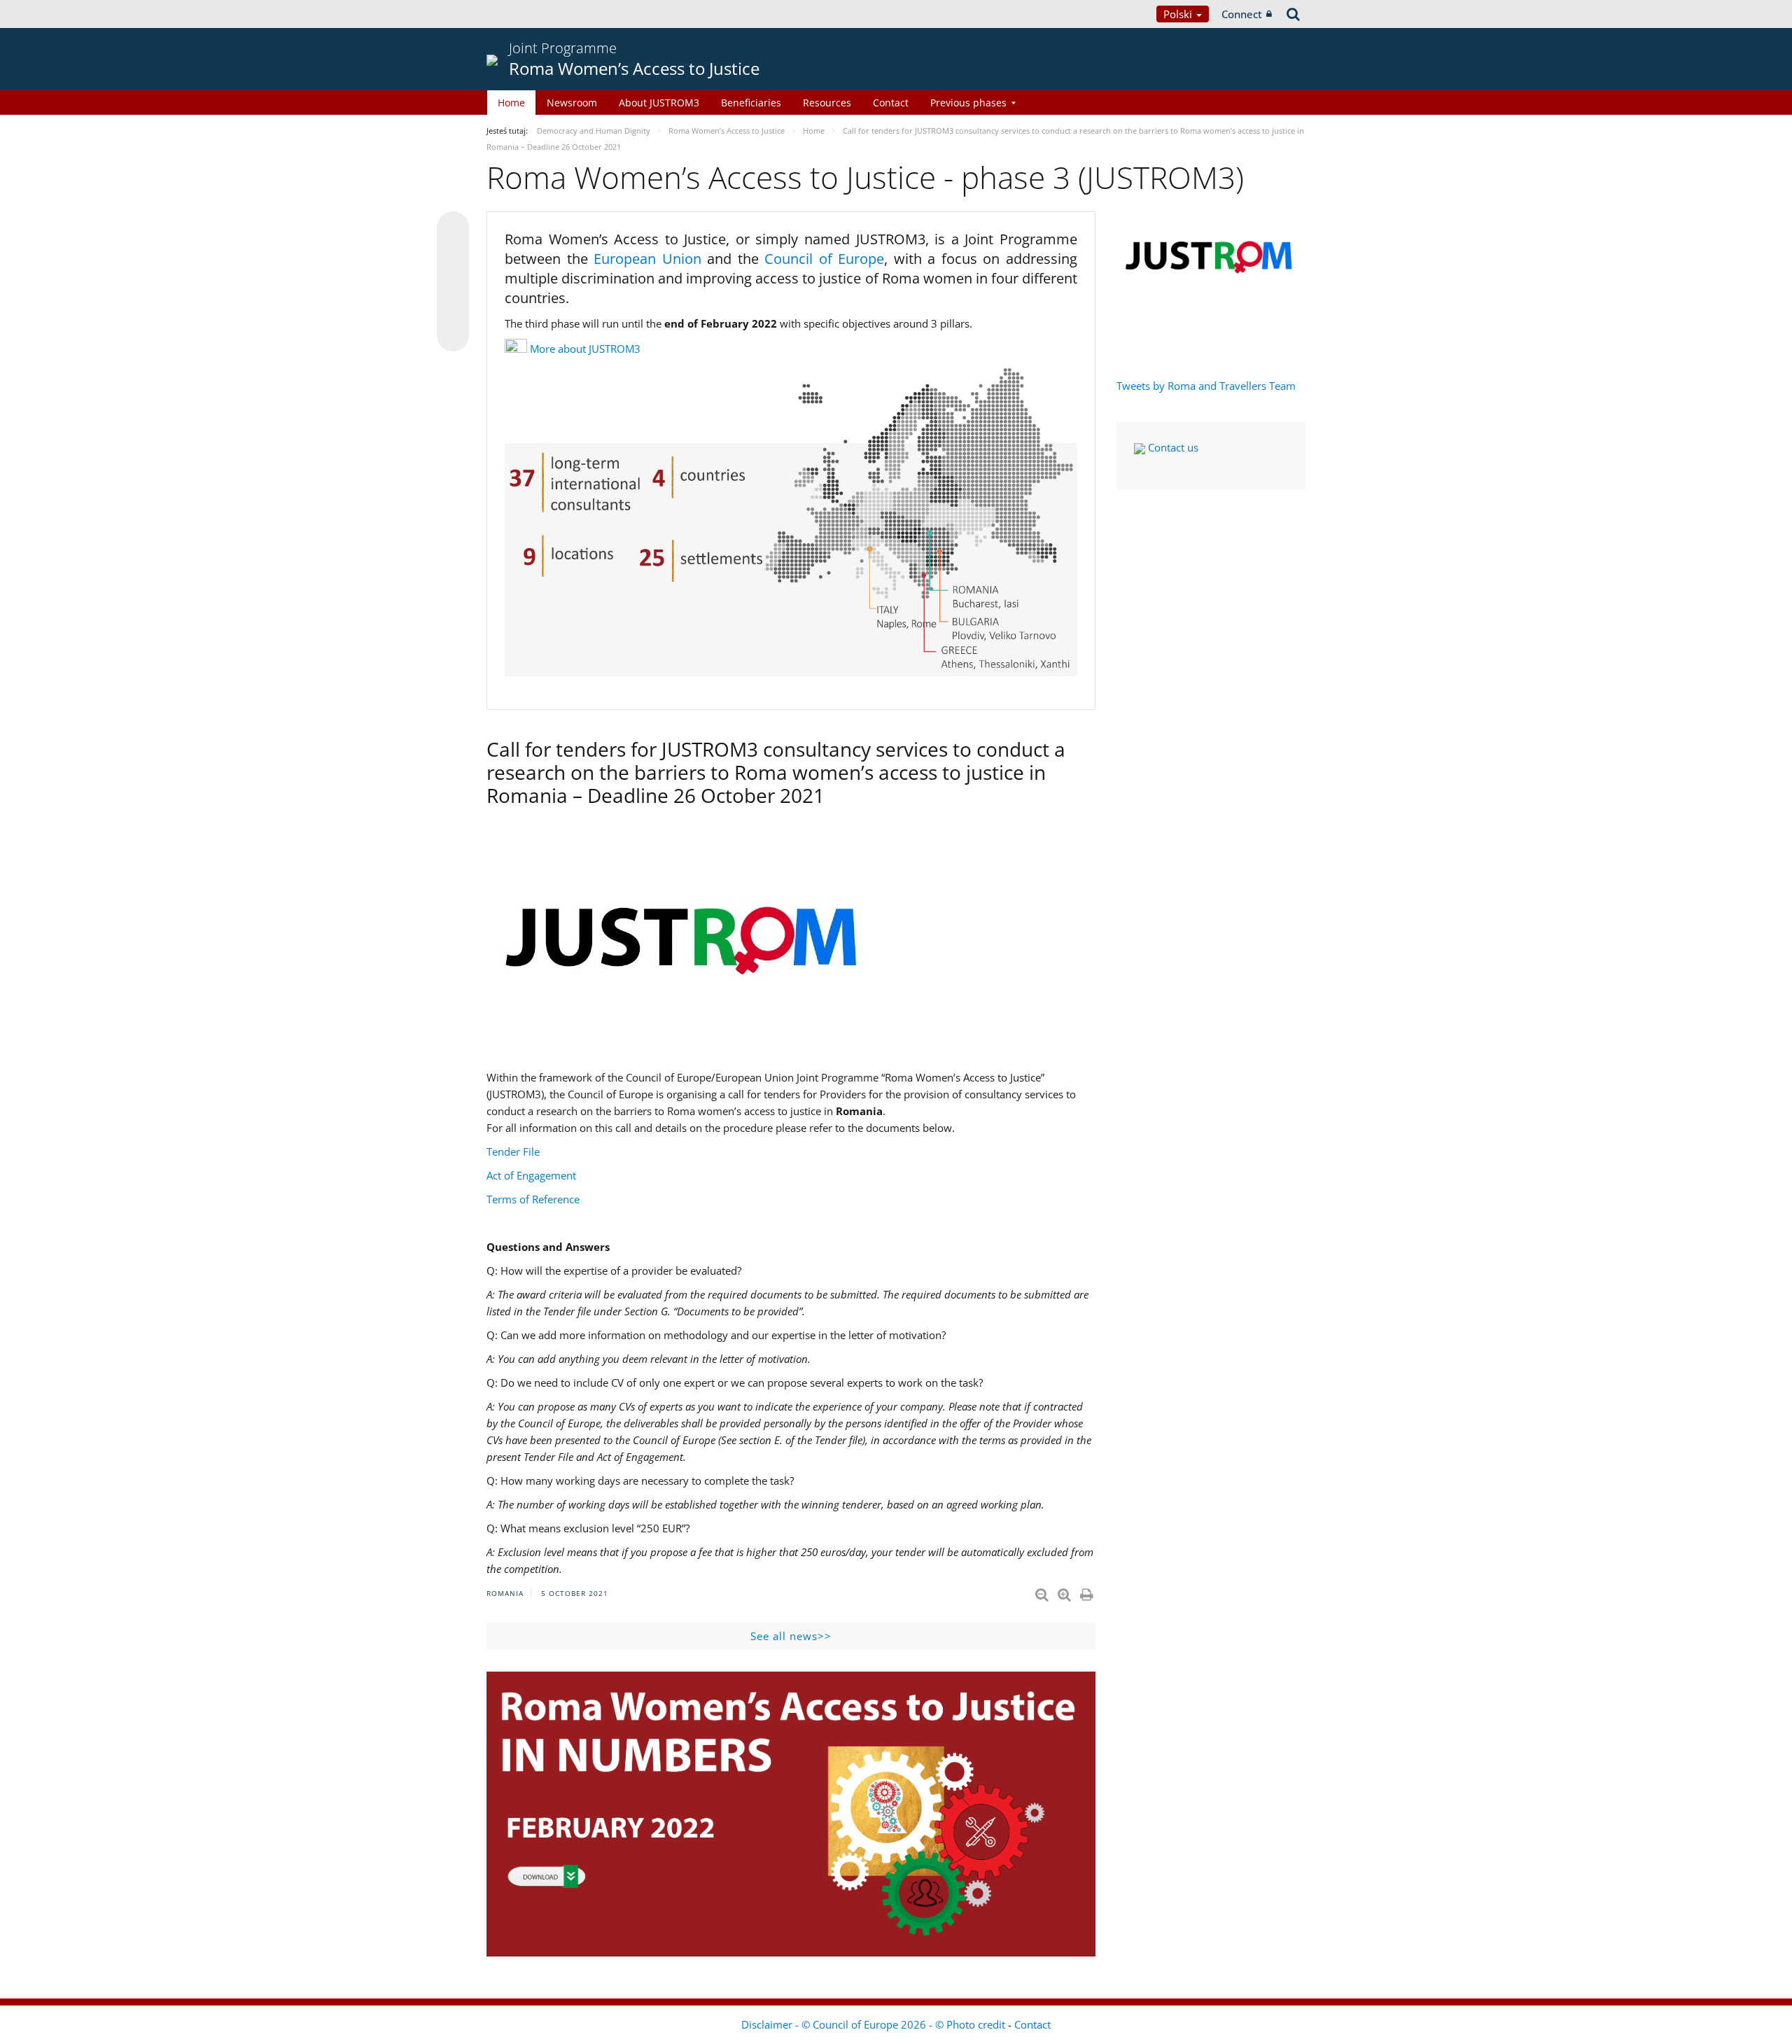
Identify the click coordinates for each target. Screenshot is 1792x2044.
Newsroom (572, 103)
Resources (827, 103)
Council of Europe (824, 259)
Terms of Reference (533, 1199)
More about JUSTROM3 (585, 349)
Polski (1179, 14)
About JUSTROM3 (659, 103)
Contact (891, 103)
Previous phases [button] (968, 103)
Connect (1242, 14)
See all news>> (791, 1636)
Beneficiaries (751, 103)
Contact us (1172, 447)
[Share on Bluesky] (453, 229)
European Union (650, 259)
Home (511, 103)
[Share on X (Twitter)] (453, 255)
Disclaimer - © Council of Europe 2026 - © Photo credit (875, 2024)
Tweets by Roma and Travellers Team (1206, 386)
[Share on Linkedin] (453, 309)
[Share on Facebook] (453, 282)
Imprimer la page (1088, 1592)
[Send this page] (453, 335)
